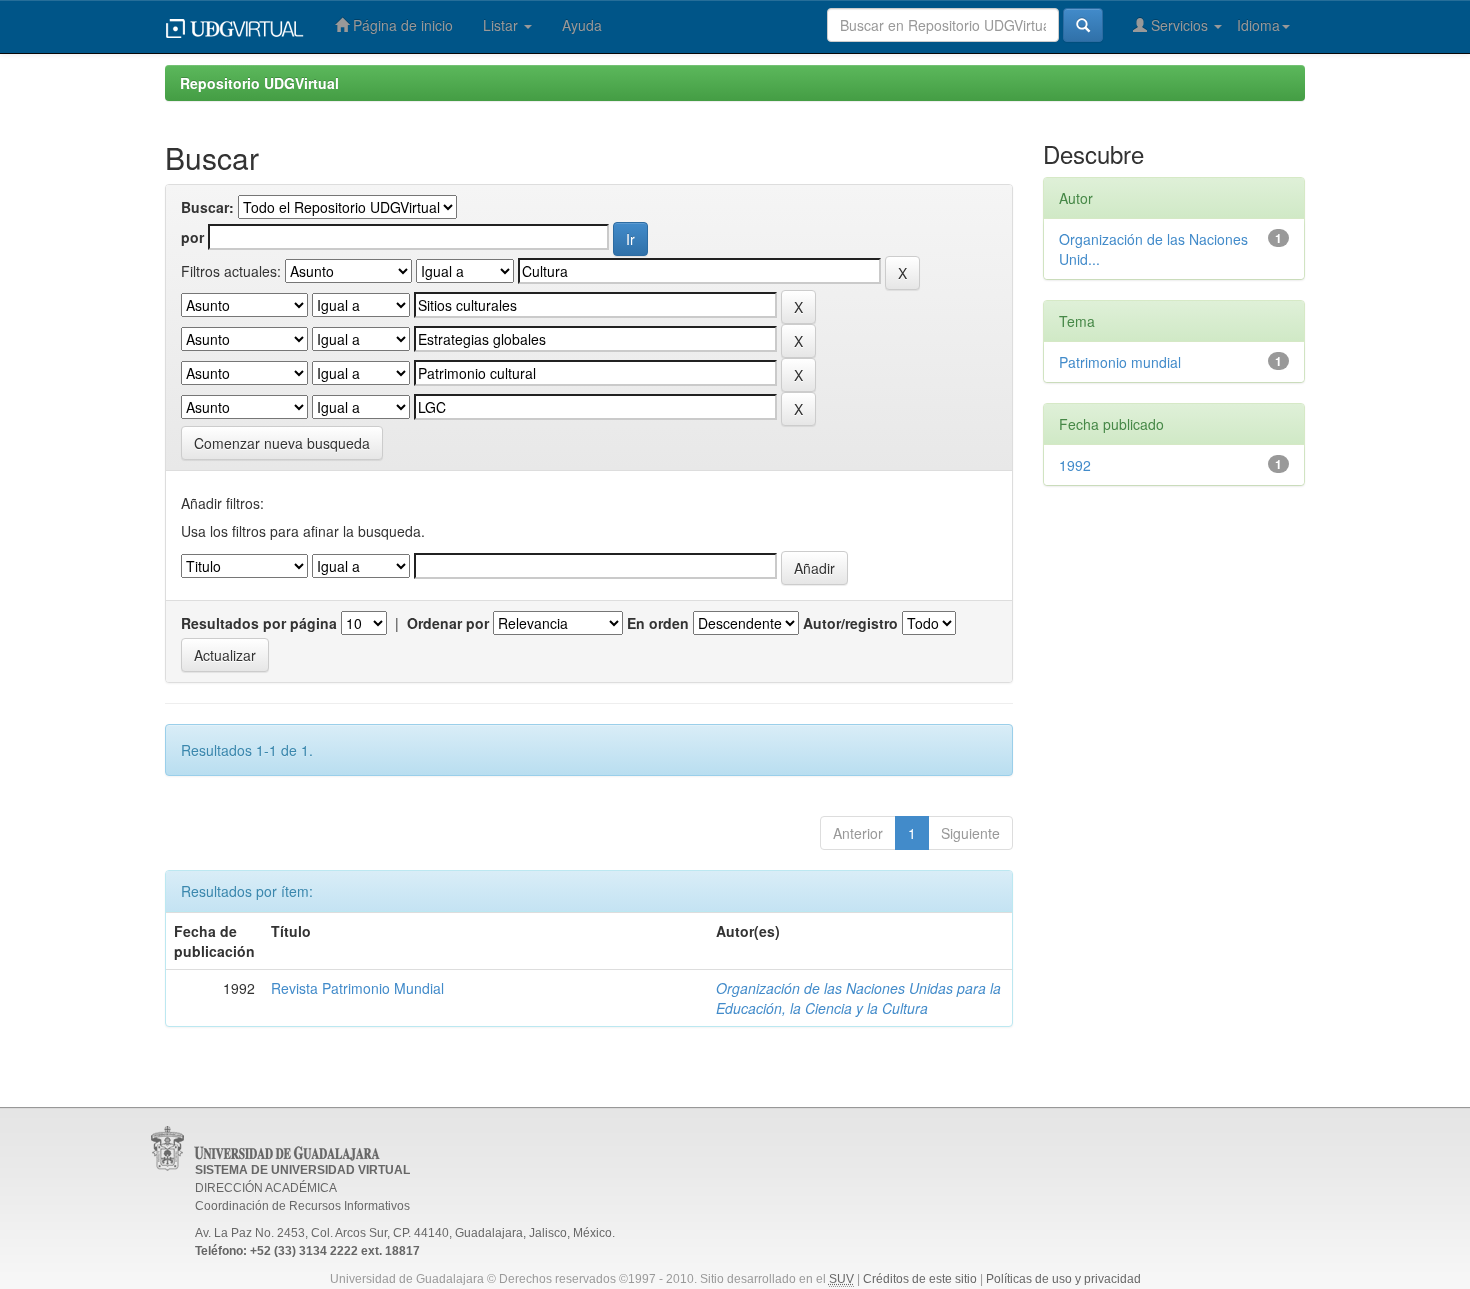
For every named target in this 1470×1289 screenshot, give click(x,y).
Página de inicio (401, 25)
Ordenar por (448, 623)
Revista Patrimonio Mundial (357, 988)
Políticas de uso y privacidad (1063, 1279)
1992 (1075, 465)
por (192, 237)
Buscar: (207, 207)
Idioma (1258, 25)
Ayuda (582, 25)
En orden (658, 623)
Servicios (1179, 25)
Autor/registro (850, 623)
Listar (502, 25)
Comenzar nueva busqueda (282, 443)
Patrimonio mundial (1120, 362)
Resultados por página (259, 623)
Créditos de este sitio (920, 1279)
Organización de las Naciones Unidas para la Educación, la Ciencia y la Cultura (858, 998)
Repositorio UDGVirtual (259, 83)
